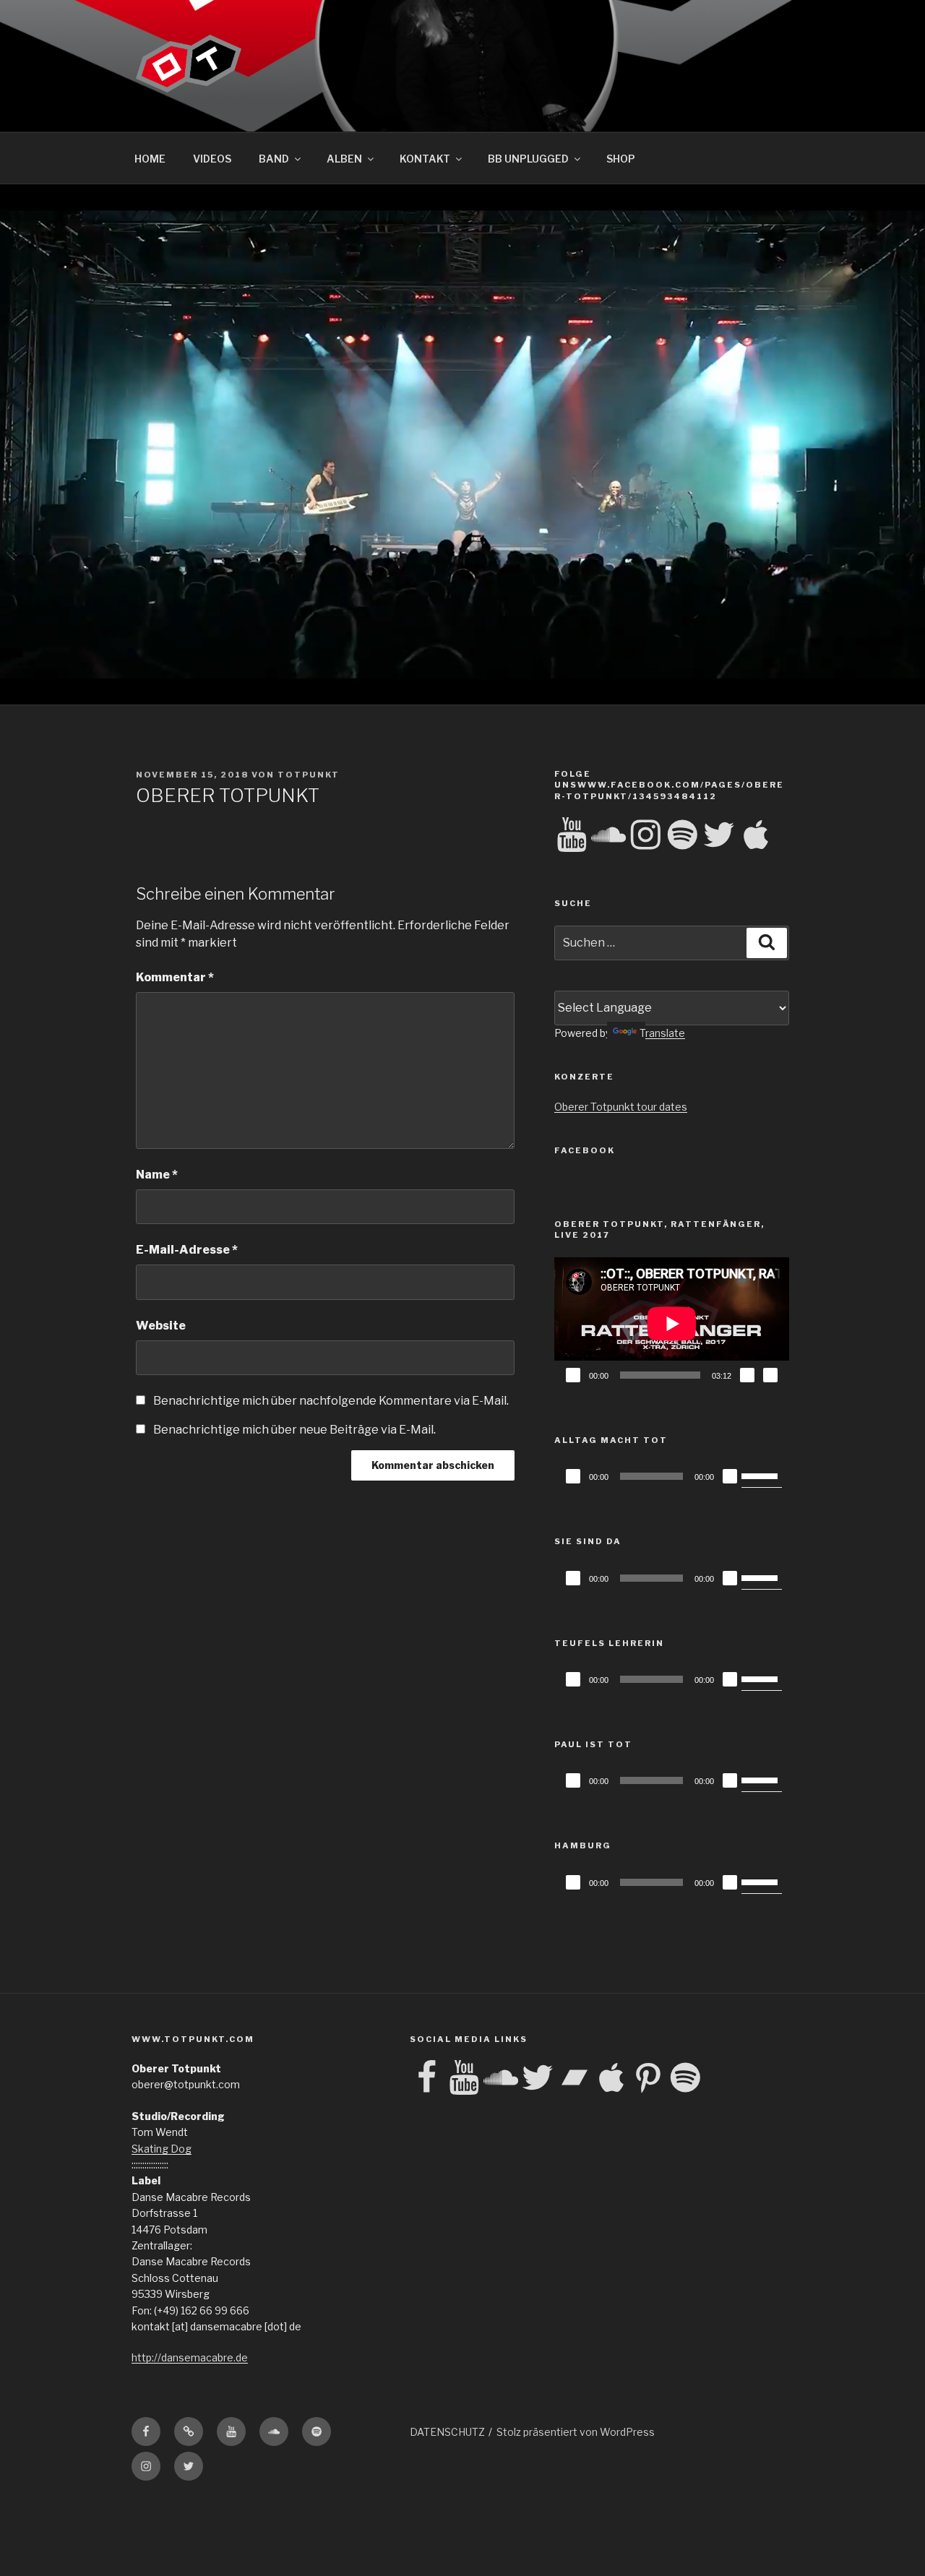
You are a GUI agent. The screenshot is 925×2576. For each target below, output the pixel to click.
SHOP (621, 159)
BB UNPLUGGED (528, 159)
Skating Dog (162, 2149)
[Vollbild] (770, 1375)
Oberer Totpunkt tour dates (621, 1107)
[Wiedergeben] (573, 1375)
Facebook (585, 1150)
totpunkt (309, 775)
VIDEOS (212, 159)
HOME (150, 159)
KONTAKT (425, 159)
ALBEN (344, 159)
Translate (662, 1033)
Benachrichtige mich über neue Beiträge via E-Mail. (294, 1430)
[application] (672, 1323)
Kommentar (175, 977)
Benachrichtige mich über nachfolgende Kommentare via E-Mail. (331, 1401)
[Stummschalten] (747, 1375)
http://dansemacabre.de (190, 2357)
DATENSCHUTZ (447, 2432)
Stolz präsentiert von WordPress (576, 2432)
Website (161, 1326)
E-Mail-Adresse (187, 1250)
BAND (274, 159)
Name (157, 1175)
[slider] (762, 1475)
